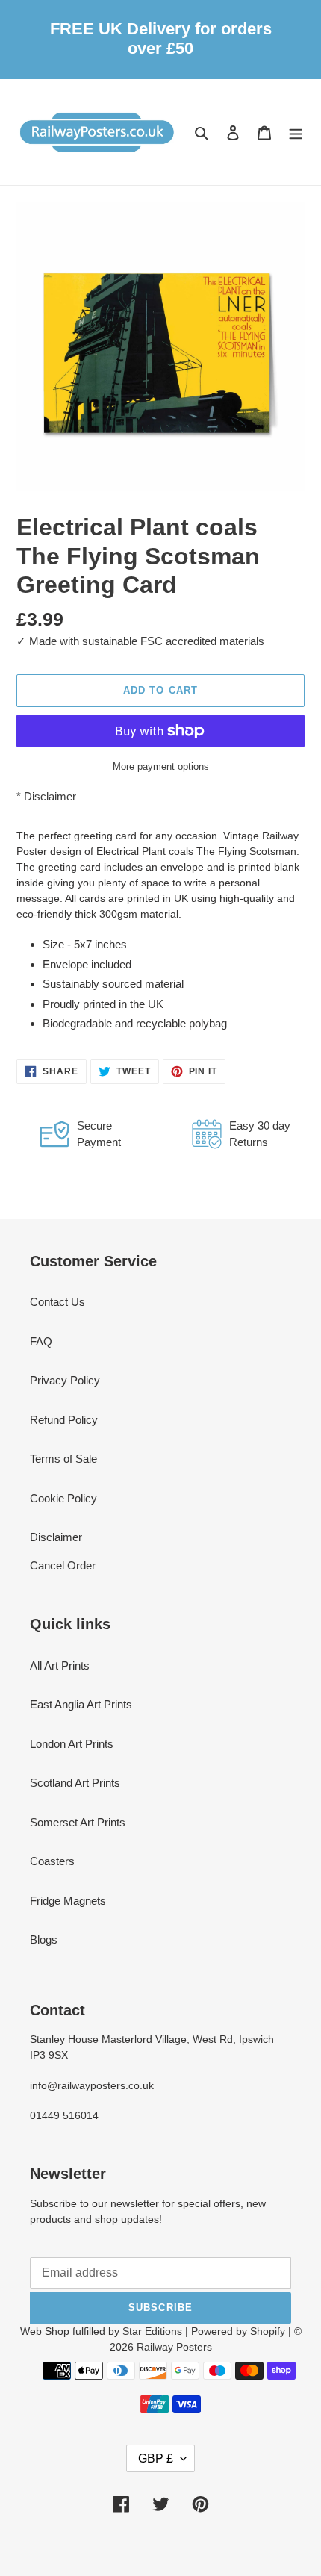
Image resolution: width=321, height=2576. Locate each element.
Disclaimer (50, 796)
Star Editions (152, 2331)
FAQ (41, 1341)
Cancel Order (63, 1565)
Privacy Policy (65, 1380)
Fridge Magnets (68, 1901)
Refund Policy (64, 1420)
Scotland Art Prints (75, 1783)
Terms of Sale (63, 1459)
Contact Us (57, 1302)
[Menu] (296, 133)
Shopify (268, 2331)
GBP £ (156, 2458)
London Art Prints (72, 1744)
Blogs (44, 1939)
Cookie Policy (63, 1498)
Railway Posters (174, 2347)
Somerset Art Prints (78, 1822)
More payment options (161, 766)
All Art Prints (60, 1665)
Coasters (52, 1861)
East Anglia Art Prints (81, 1704)
